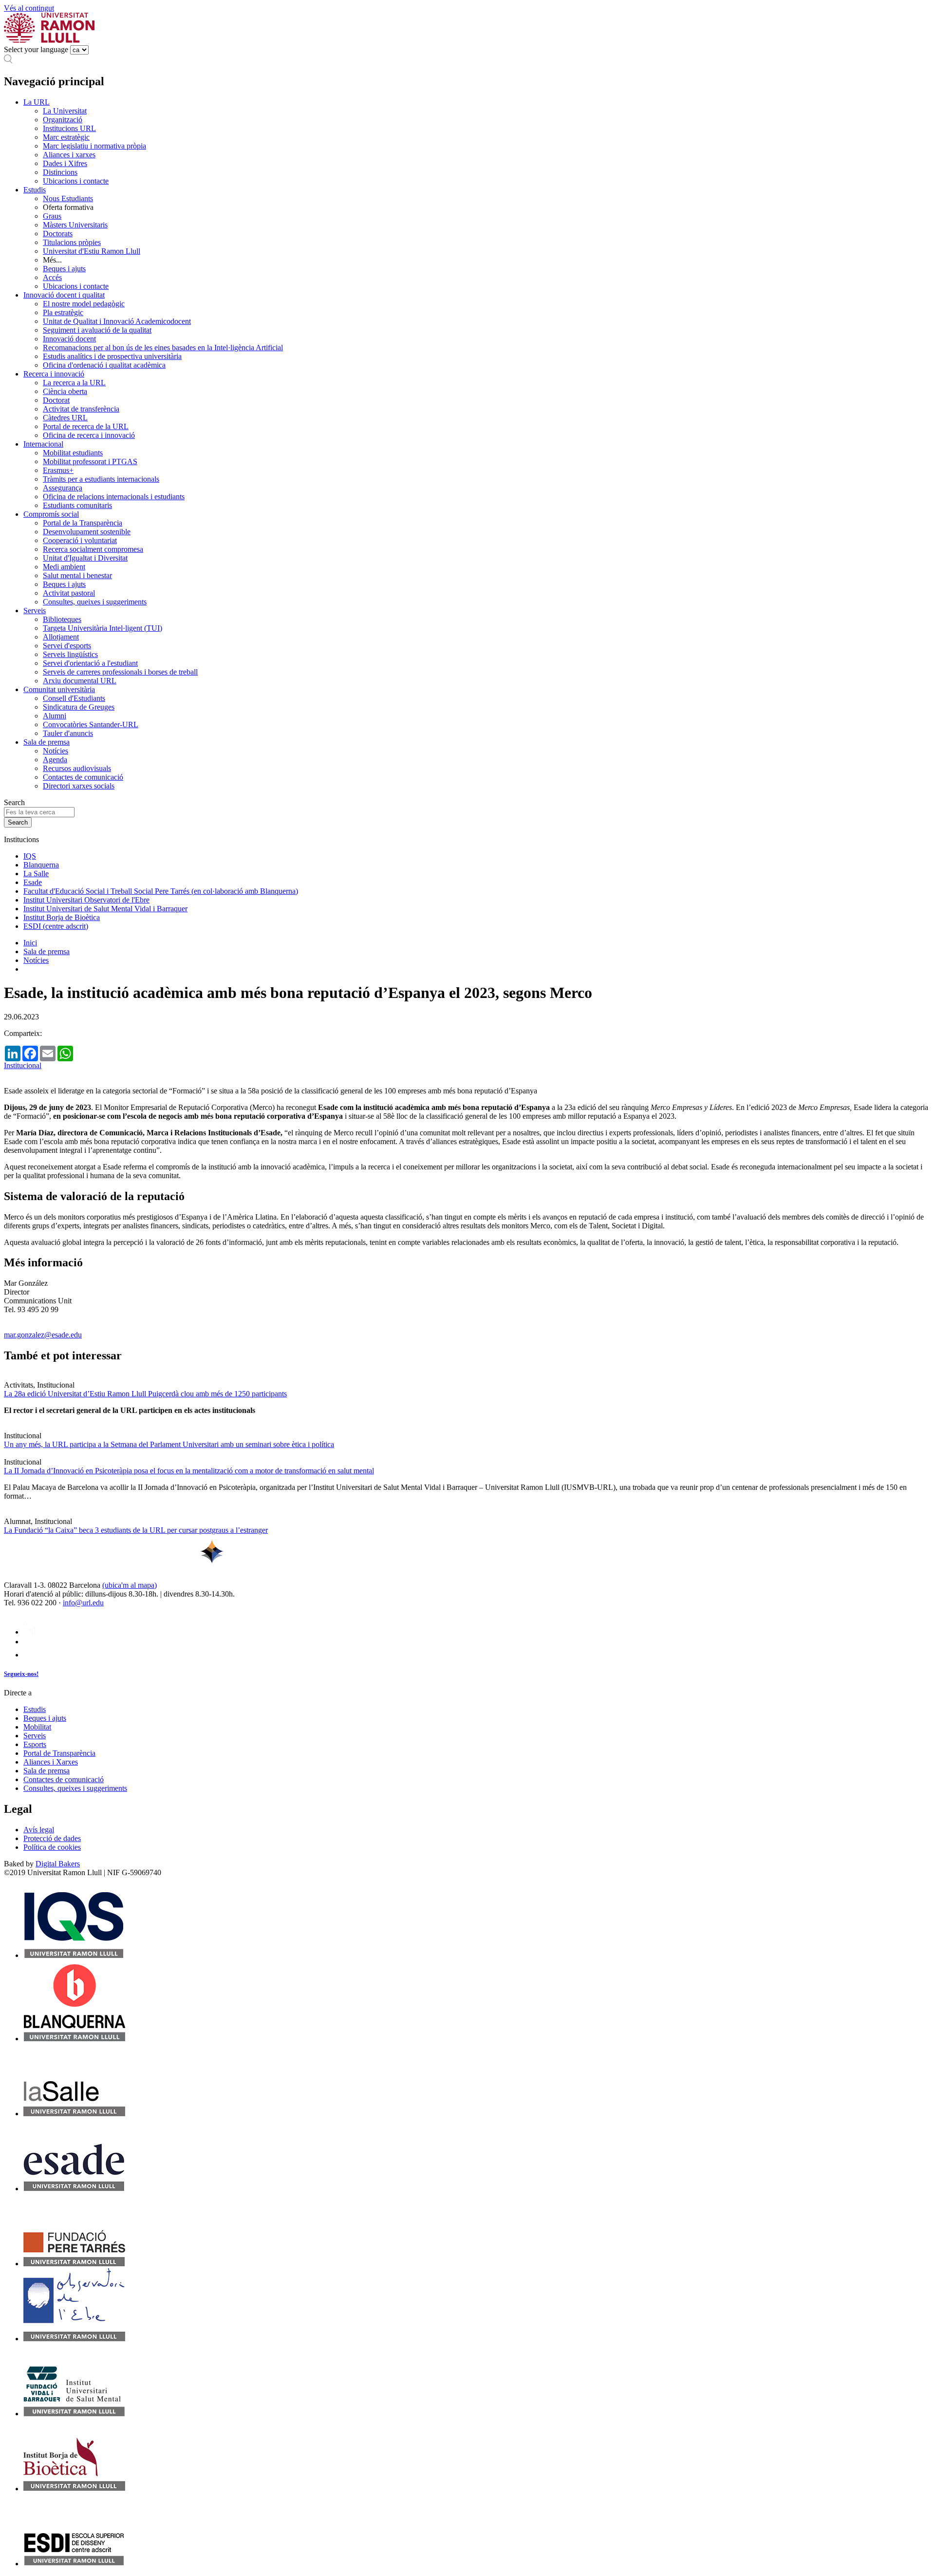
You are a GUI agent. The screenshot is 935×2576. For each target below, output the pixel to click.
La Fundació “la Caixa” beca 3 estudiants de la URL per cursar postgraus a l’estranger (136, 1530)
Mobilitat (37, 1727)
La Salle (36, 874)
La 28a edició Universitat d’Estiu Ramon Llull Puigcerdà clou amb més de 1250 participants (145, 1394)
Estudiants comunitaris (77, 505)
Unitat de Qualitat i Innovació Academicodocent (117, 321)
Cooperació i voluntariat (80, 540)
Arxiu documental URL (80, 681)
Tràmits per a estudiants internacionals (101, 479)
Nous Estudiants (68, 198)
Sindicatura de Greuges (79, 707)
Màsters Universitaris (75, 225)
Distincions (60, 172)
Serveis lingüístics (70, 654)
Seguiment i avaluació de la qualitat (97, 330)
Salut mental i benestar (77, 575)
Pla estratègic (63, 312)
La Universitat (65, 111)
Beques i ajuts (64, 269)
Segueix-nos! (21, 1674)
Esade (33, 882)
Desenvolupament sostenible (87, 532)
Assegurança (63, 488)
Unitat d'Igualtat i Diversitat (85, 558)
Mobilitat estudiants (73, 453)
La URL (37, 102)
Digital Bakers (58, 1864)
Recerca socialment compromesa (93, 549)
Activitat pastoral (69, 593)
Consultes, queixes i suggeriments (95, 602)
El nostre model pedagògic (84, 304)
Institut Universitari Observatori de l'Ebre (86, 900)
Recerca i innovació (54, 374)
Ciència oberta (65, 391)
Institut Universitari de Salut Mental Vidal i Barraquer (105, 909)
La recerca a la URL (74, 383)
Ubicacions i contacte (76, 181)
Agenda (55, 760)
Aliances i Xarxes (51, 1762)
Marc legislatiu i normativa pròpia (94, 146)
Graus (52, 216)
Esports (35, 1744)
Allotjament (61, 637)
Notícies (56, 751)
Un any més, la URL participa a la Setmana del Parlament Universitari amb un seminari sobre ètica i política (169, 1444)
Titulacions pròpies (72, 242)
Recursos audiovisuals (77, 768)
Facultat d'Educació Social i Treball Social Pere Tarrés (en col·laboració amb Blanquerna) (161, 891)
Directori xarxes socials (79, 786)
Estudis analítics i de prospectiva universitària (112, 356)
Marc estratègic (66, 137)
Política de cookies (52, 1847)
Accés (52, 277)
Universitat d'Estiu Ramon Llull (92, 251)
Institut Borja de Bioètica (62, 917)
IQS (30, 856)
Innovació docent (69, 339)
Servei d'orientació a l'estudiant (90, 663)
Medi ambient (64, 567)
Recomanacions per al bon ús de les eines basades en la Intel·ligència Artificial (163, 348)
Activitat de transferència (81, 409)
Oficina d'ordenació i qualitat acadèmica (104, 365)
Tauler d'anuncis (68, 733)
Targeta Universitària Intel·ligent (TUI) (103, 628)
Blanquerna (41, 865)
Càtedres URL (65, 418)
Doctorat (56, 400)
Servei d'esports (67, 646)
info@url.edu (83, 1603)
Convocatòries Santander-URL (91, 724)
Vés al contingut (29, 8)
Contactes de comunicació (83, 777)
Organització (63, 120)
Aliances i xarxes (69, 155)
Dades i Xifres (65, 163)
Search (14, 802)
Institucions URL (69, 128)
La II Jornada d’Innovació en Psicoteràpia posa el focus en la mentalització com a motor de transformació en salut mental (189, 1471)
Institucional (23, 1065)
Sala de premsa (47, 742)
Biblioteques (62, 619)
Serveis (35, 611)
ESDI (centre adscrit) (56, 926)
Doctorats (58, 234)
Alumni (55, 716)
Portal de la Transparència (83, 523)
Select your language (36, 49)
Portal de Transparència (59, 1753)
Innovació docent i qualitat (64, 295)
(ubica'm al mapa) (130, 1585)
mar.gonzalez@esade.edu (43, 1335)
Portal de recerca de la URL (86, 426)
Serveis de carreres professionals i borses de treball (120, 672)
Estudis (35, 190)
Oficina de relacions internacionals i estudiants (114, 497)
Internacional (43, 444)
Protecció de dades (52, 1838)
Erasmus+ (58, 470)
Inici (30, 943)
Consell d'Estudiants (74, 698)
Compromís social (51, 514)
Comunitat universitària (59, 689)
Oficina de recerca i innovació (89, 435)
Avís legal (39, 1830)
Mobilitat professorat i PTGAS (90, 461)
